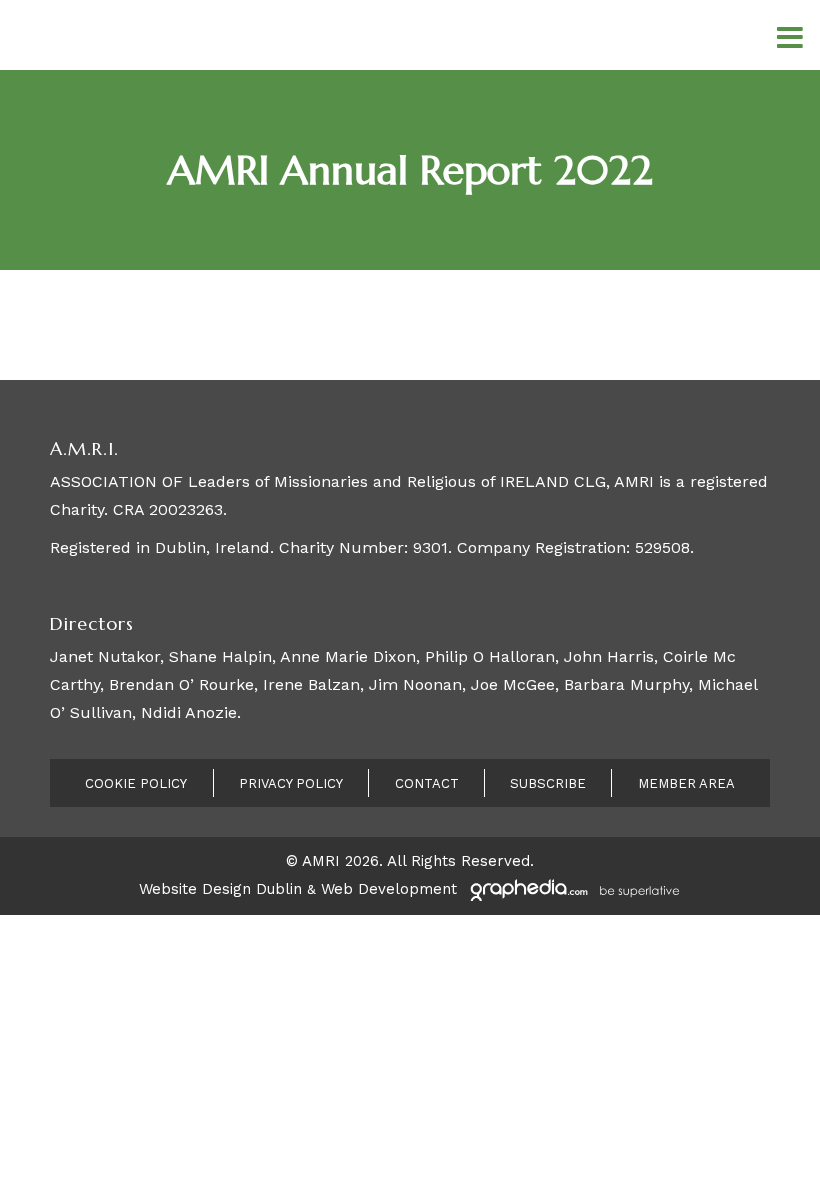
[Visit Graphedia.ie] (572, 889)
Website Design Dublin (220, 889)
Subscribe (548, 783)
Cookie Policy (136, 783)
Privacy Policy (291, 783)
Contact (427, 783)
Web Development (389, 889)
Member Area (686, 783)
